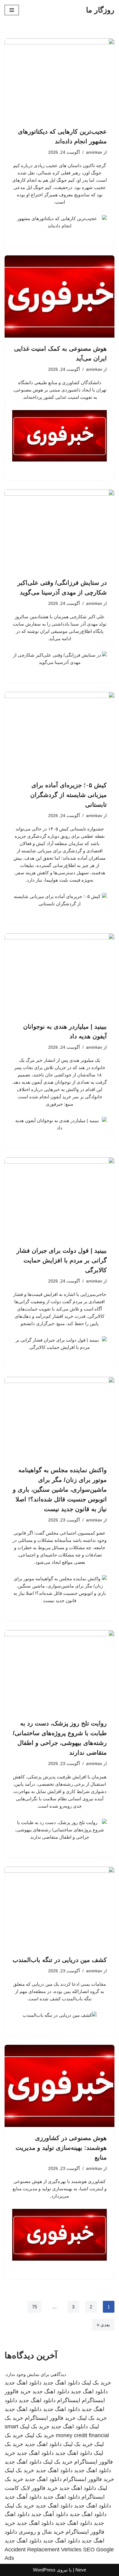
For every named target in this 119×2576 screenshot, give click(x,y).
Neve (81, 2570)
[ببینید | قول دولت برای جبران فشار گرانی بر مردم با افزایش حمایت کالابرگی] (60, 1199)
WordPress (44, 2570)
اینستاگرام (69, 2400)
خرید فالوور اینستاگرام (50, 2418)
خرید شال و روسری (41, 2532)
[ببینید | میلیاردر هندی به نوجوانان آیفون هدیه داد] (60, 974)
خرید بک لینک (96, 2383)
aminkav (94, 152)
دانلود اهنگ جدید (61, 2383)
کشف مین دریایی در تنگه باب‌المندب (60, 1960)
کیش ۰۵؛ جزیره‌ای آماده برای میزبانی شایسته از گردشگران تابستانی (69, 795)
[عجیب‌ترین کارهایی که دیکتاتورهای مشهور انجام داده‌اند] (60, 79)
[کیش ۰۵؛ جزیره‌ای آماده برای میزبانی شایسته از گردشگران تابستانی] (60, 733)
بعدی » (103, 2325)
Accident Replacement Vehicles (43, 2550)
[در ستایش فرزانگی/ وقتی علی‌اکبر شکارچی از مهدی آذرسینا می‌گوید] (60, 531)
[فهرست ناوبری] (12, 10)
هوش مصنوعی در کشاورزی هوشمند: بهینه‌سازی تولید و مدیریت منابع (61, 2148)
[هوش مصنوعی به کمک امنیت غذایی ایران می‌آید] (60, 297)
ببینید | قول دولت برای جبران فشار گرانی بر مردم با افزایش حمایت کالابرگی (62, 1260)
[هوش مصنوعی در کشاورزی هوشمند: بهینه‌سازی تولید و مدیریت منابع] (60, 2086)
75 (34, 2307)
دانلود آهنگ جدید (23, 2497)
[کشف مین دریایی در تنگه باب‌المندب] (60, 1908)
